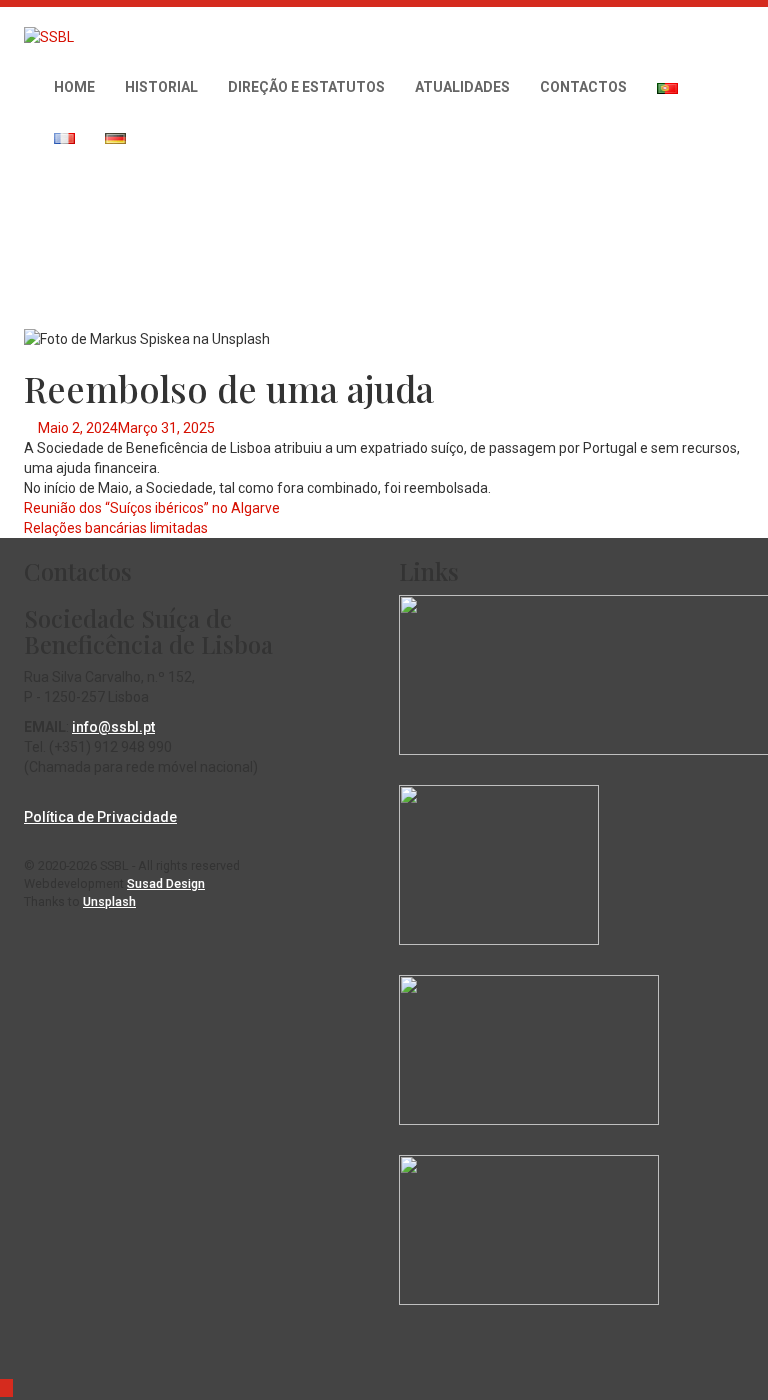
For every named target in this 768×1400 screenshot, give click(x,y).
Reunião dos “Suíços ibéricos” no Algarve (152, 508)
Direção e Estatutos (306, 87)
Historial (161, 87)
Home (74, 87)
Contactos (583, 87)
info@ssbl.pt (113, 727)
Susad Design (166, 883)
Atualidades (462, 87)
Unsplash (109, 901)
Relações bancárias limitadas (116, 528)
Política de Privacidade (100, 817)
